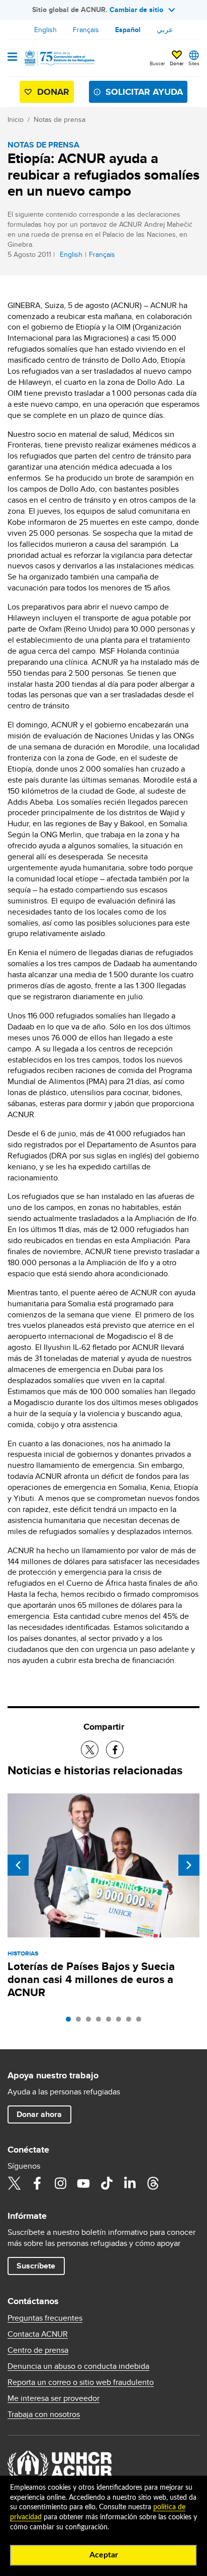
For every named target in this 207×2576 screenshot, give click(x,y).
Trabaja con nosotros (44, 2414)
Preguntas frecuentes (45, 2318)
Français (86, 30)
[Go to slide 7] (131, 2022)
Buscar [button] (157, 63)
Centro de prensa (38, 2350)
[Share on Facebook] (115, 1750)
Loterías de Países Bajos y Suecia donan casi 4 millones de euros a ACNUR (91, 1979)
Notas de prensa (60, 119)
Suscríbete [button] (36, 2266)
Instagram (60, 2183)
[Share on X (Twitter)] (90, 1750)
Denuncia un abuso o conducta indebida (78, 2366)
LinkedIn (130, 2183)
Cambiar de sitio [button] (136, 10)
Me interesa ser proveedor (54, 2398)
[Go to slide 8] (141, 2022)
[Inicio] (59, 58)
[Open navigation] (12, 58)
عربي (165, 30)
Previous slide (18, 1865)
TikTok (107, 2183)
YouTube (83, 2183)
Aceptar (104, 2555)
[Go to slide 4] (101, 2022)
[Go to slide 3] (91, 2022)
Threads (153, 2183)
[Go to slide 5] (111, 2022)
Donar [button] (177, 63)
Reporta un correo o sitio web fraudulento (81, 2382)
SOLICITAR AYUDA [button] (144, 92)
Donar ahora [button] (39, 2114)
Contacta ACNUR (38, 2334)
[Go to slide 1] (71, 2022)
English (45, 30)
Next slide (189, 1865)
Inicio (16, 119)
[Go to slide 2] (81, 2022)
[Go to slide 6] (121, 2022)
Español (128, 30)
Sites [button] (194, 63)
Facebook (37, 2183)
